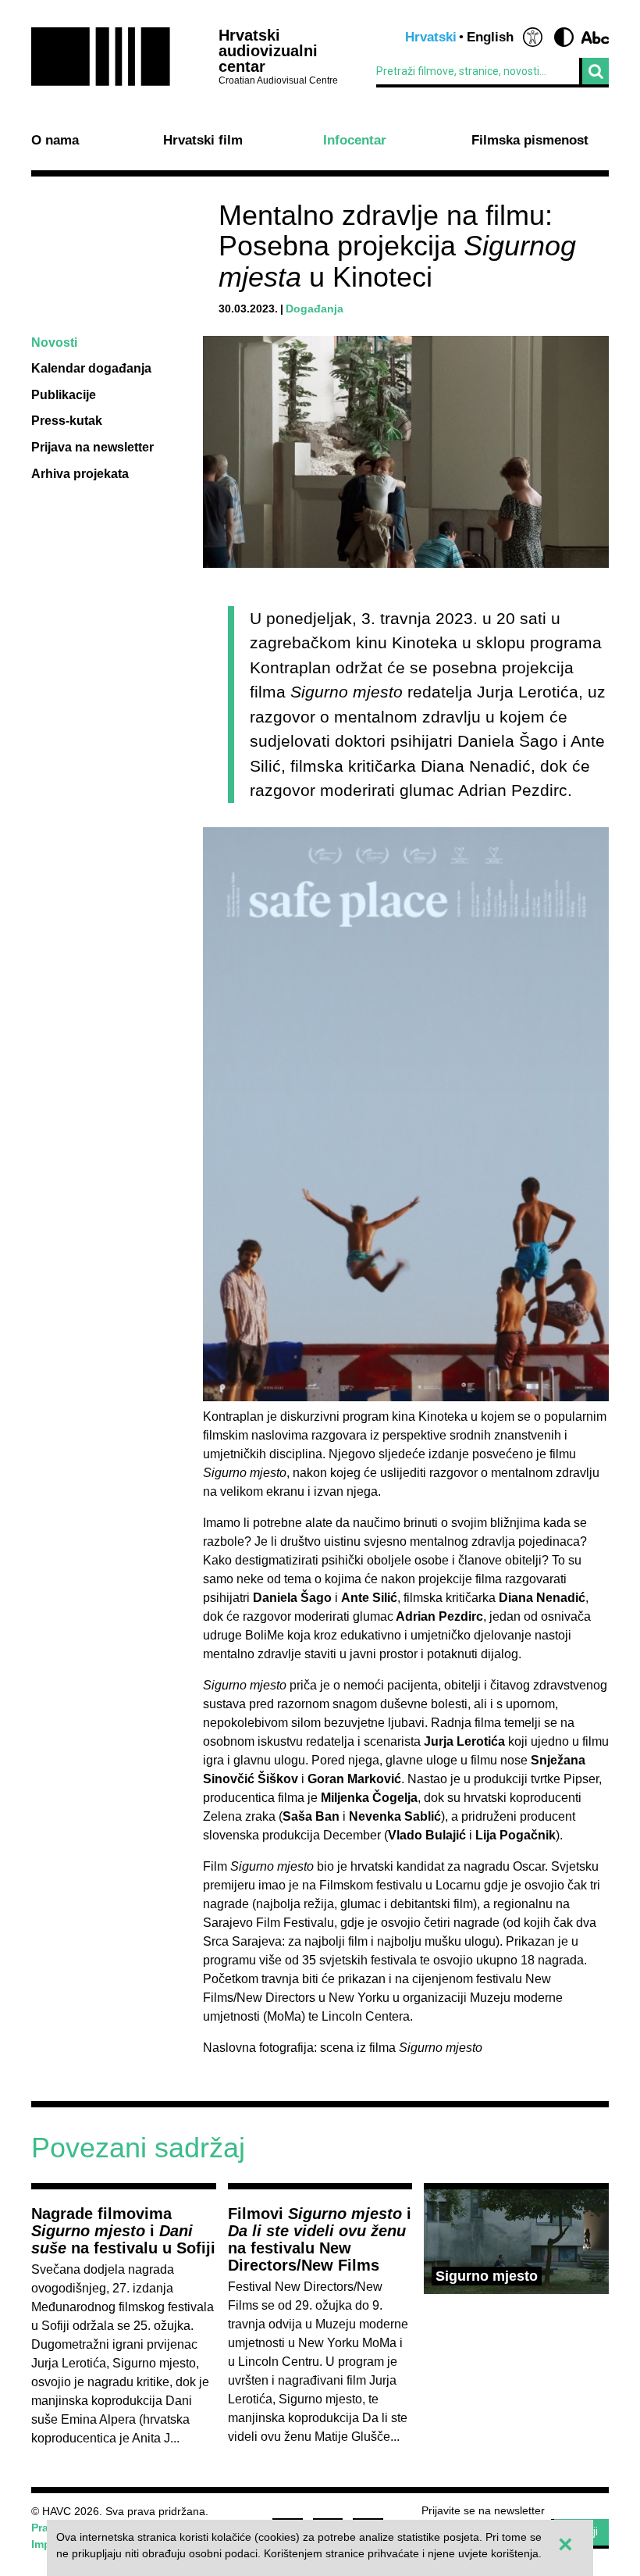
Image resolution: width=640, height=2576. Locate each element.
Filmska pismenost (530, 141)
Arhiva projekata (80, 474)
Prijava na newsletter (92, 447)
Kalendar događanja (91, 368)
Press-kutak (67, 421)
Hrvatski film (203, 141)
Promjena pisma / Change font (595, 37)
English (490, 37)
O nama (55, 141)
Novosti (54, 343)
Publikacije (64, 395)
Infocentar (355, 141)
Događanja (315, 309)
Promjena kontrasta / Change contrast (564, 37)
